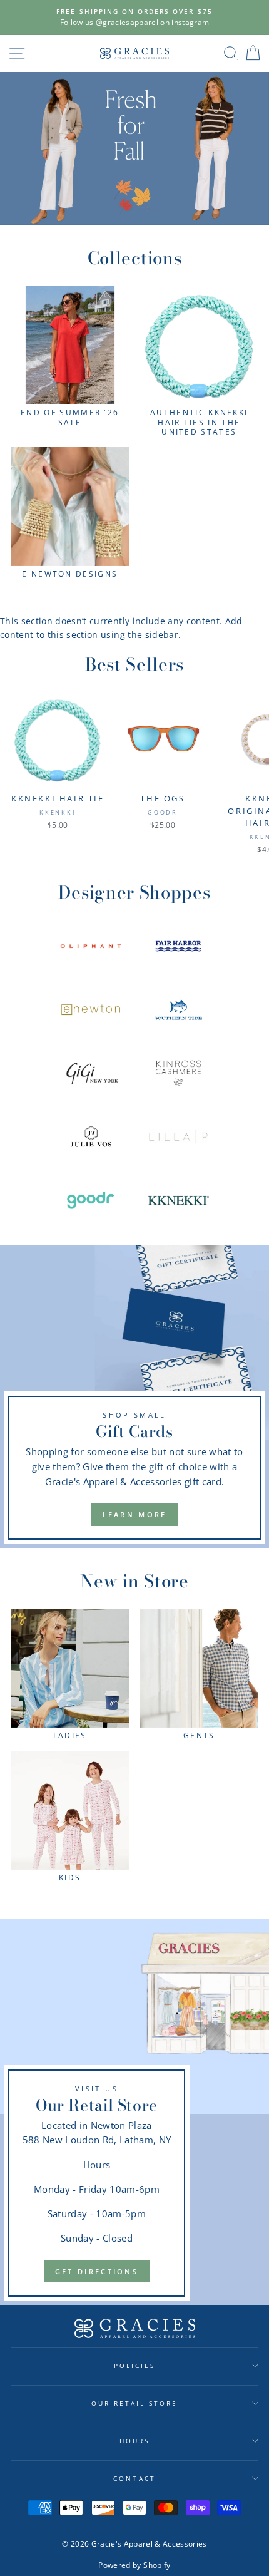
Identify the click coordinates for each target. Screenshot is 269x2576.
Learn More (135, 1514)
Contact (134, 2478)
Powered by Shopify (134, 2565)
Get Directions (97, 2271)
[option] (134, 18)
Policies (134, 2366)
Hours (134, 2441)
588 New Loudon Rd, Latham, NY (97, 2140)
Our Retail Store (135, 2403)
